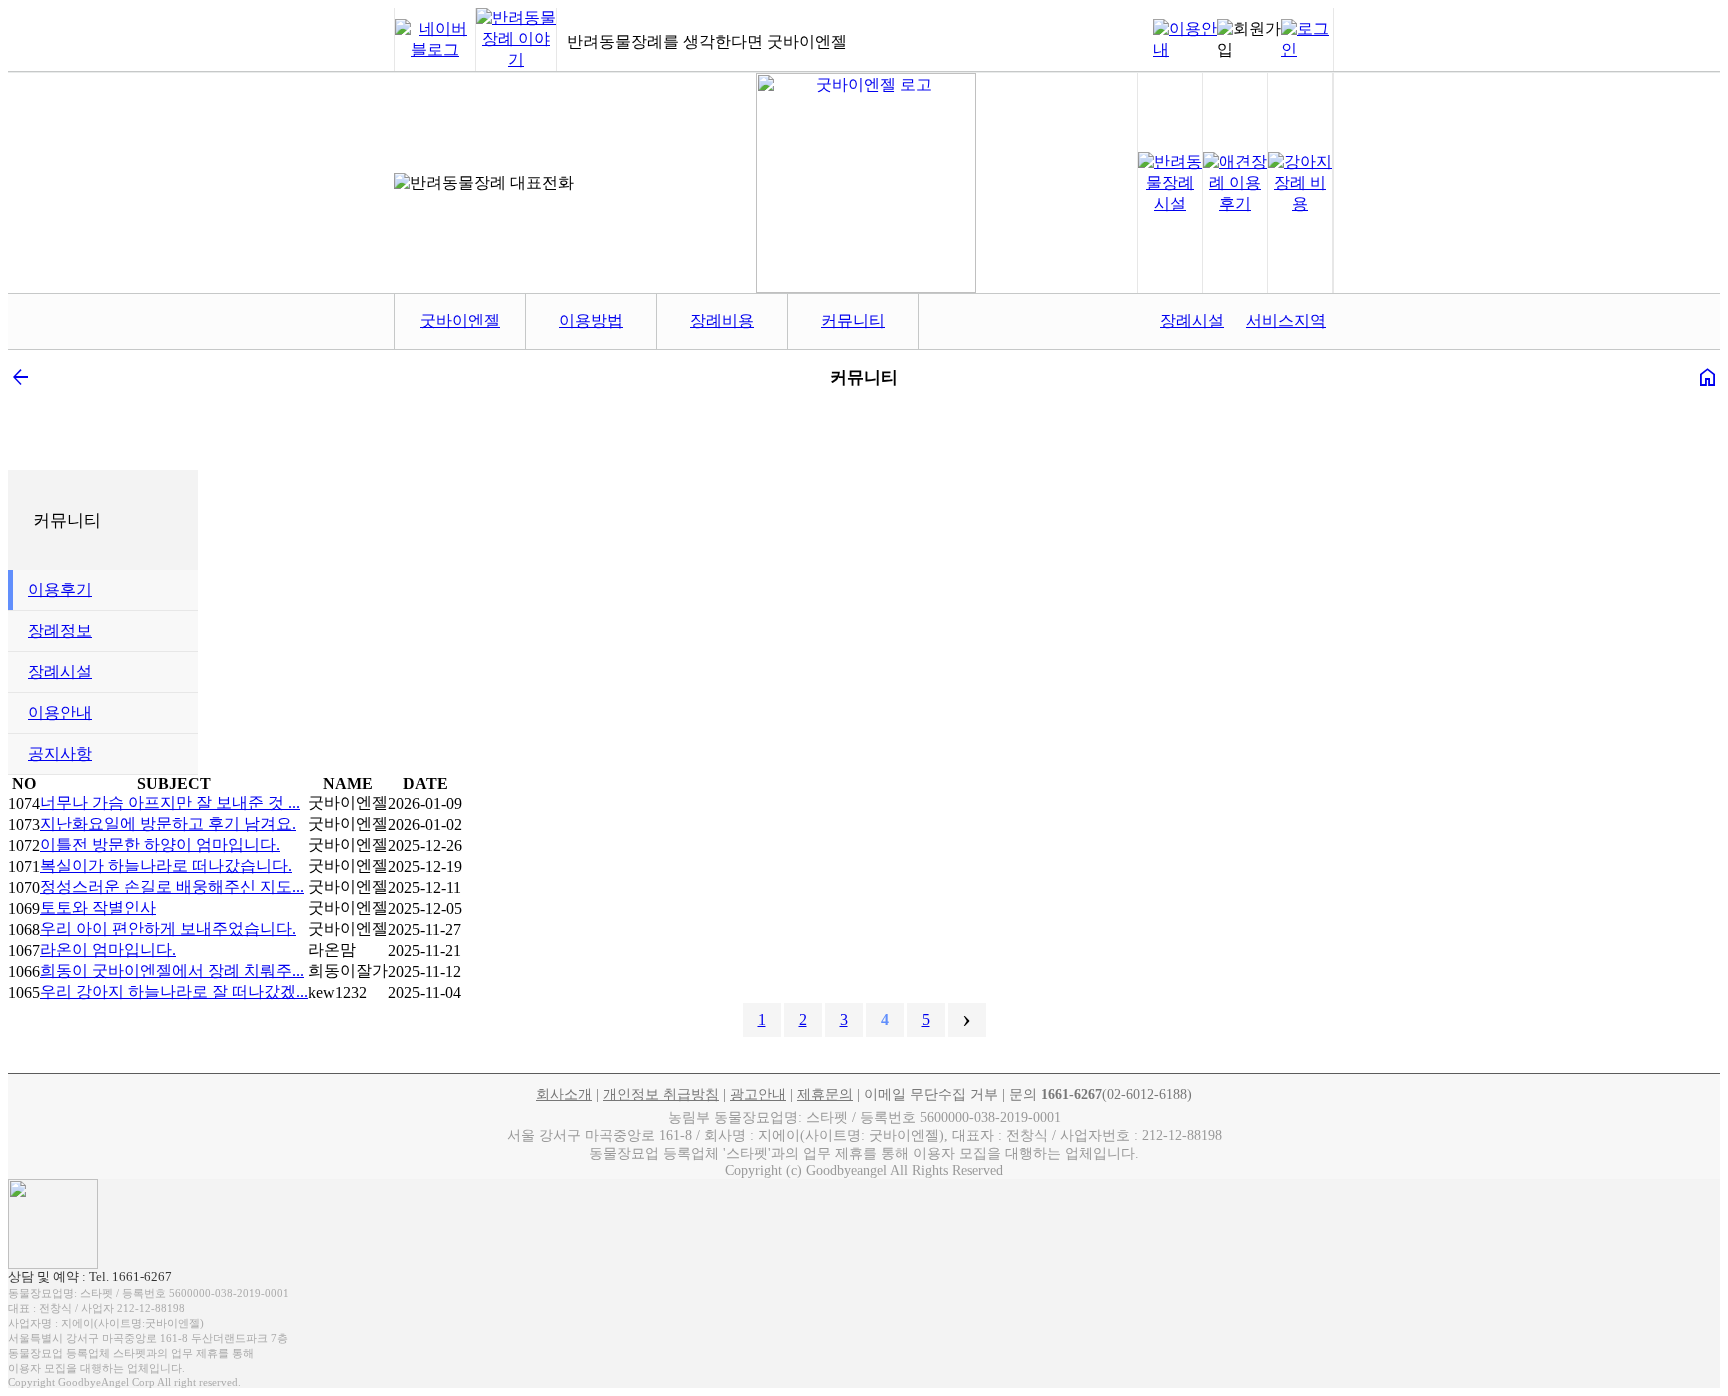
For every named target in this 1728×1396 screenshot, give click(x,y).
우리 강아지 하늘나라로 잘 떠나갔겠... (174, 991)
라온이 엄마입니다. (108, 949)
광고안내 (758, 1094)
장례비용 (722, 320)
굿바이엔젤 (460, 320)
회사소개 (564, 1094)
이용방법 (591, 320)
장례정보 (60, 630)
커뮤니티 (853, 320)
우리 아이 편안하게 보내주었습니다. (168, 928)
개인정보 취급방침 (661, 1094)
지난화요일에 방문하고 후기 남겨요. (168, 823)
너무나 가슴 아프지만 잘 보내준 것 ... (170, 802)
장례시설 (1192, 320)
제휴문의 (825, 1094)
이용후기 (60, 589)
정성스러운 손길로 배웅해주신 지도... (172, 886)
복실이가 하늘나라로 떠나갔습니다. (166, 865)
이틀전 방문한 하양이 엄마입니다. (160, 844)
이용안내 (60, 712)
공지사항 (60, 753)
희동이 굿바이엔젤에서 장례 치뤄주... (172, 970)
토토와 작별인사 (98, 907)
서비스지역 (1286, 320)
